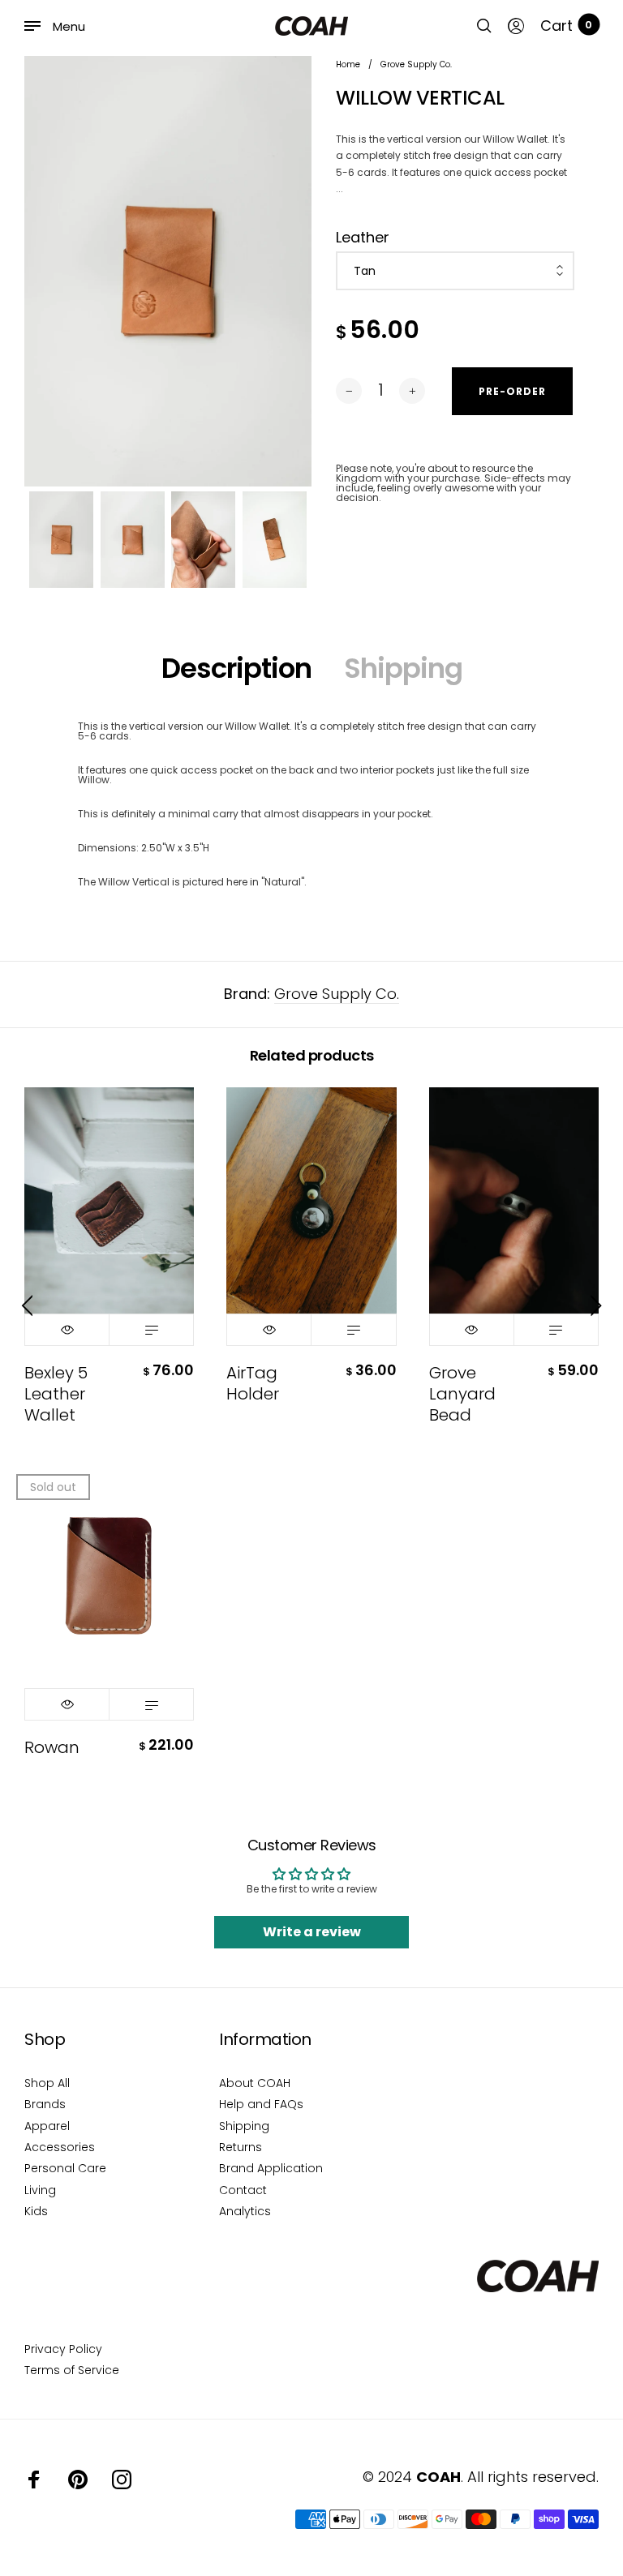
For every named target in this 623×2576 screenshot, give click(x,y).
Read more (151, 1704)
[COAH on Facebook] (34, 2480)
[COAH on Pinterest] (78, 2480)
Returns (241, 2147)
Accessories (60, 2147)
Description (236, 668)
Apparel (47, 2126)
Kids (36, 2211)
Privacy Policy (63, 2349)
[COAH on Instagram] (122, 2480)
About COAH (255, 2083)
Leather (363, 238)
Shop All (47, 2083)
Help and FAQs (261, 2104)
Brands (45, 2104)
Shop (45, 2039)
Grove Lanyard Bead (462, 1394)
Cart (566, 26)
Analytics (245, 2211)
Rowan (52, 1747)
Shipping (403, 668)
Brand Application (271, 2168)
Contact (243, 2190)
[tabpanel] (168, 271)
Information (265, 2039)
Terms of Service (72, 2370)
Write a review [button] (312, 1932)
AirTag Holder (253, 1383)
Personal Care (65, 2168)
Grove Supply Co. (337, 994)
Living (40, 2190)
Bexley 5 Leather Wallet (56, 1394)
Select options (151, 1330)
